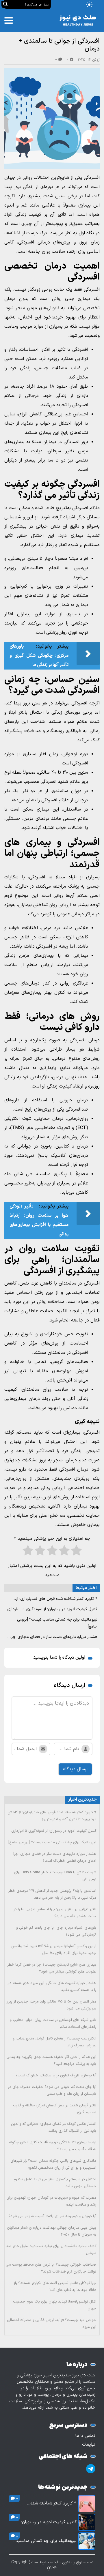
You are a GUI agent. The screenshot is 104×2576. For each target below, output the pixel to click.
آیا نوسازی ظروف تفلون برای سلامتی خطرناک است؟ (56, 2076)
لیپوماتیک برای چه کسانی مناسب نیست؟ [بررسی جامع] (52, 1842)
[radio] (76, 1552)
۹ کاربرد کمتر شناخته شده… (52, 2504)
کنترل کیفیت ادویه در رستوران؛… (47, 2522)
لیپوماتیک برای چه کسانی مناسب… (45, 2541)
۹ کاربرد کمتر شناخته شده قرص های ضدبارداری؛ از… (55, 1599)
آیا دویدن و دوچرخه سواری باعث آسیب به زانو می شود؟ (52, 2216)
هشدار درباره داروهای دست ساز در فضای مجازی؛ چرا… (52, 1637)
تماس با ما (85, 2436)
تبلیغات (89, 2445)
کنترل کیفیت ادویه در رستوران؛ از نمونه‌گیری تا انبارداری (52, 1609)
